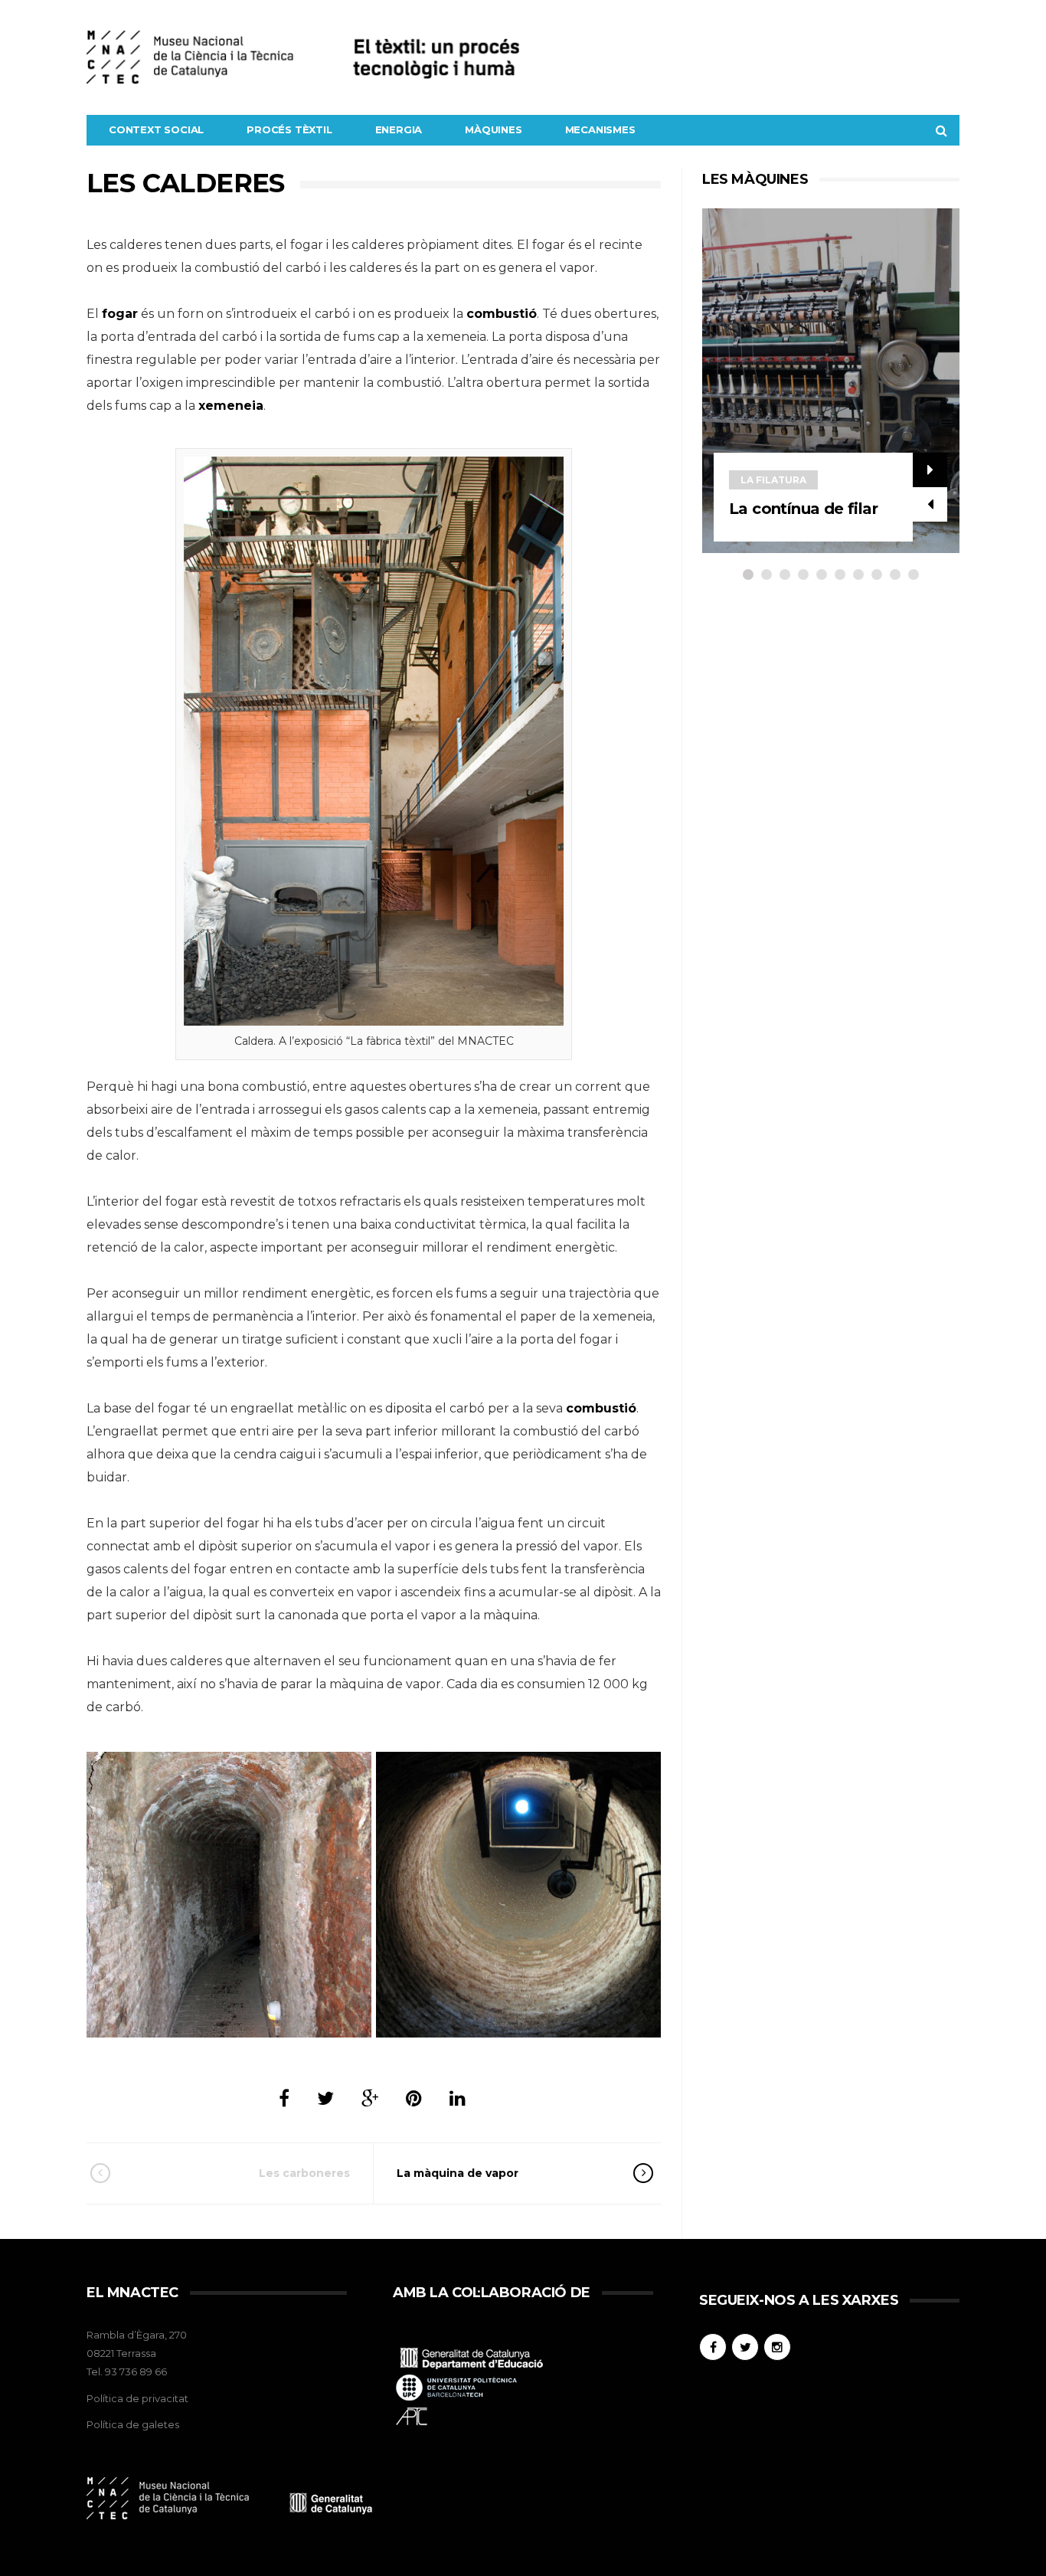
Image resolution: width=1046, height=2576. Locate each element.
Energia (399, 129)
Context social (156, 129)
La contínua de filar (803, 509)
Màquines (493, 129)
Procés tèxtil (289, 129)
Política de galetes (133, 2424)
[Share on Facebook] (284, 2098)
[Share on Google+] (370, 2098)
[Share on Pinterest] (414, 2098)
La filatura (773, 480)
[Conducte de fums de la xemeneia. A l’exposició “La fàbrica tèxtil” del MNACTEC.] (229, 1895)
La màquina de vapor (458, 2173)
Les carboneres (304, 2173)
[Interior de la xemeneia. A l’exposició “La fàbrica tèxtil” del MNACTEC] (518, 1895)
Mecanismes (600, 129)
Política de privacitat (137, 2398)
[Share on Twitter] (325, 2098)
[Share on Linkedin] (458, 2098)
